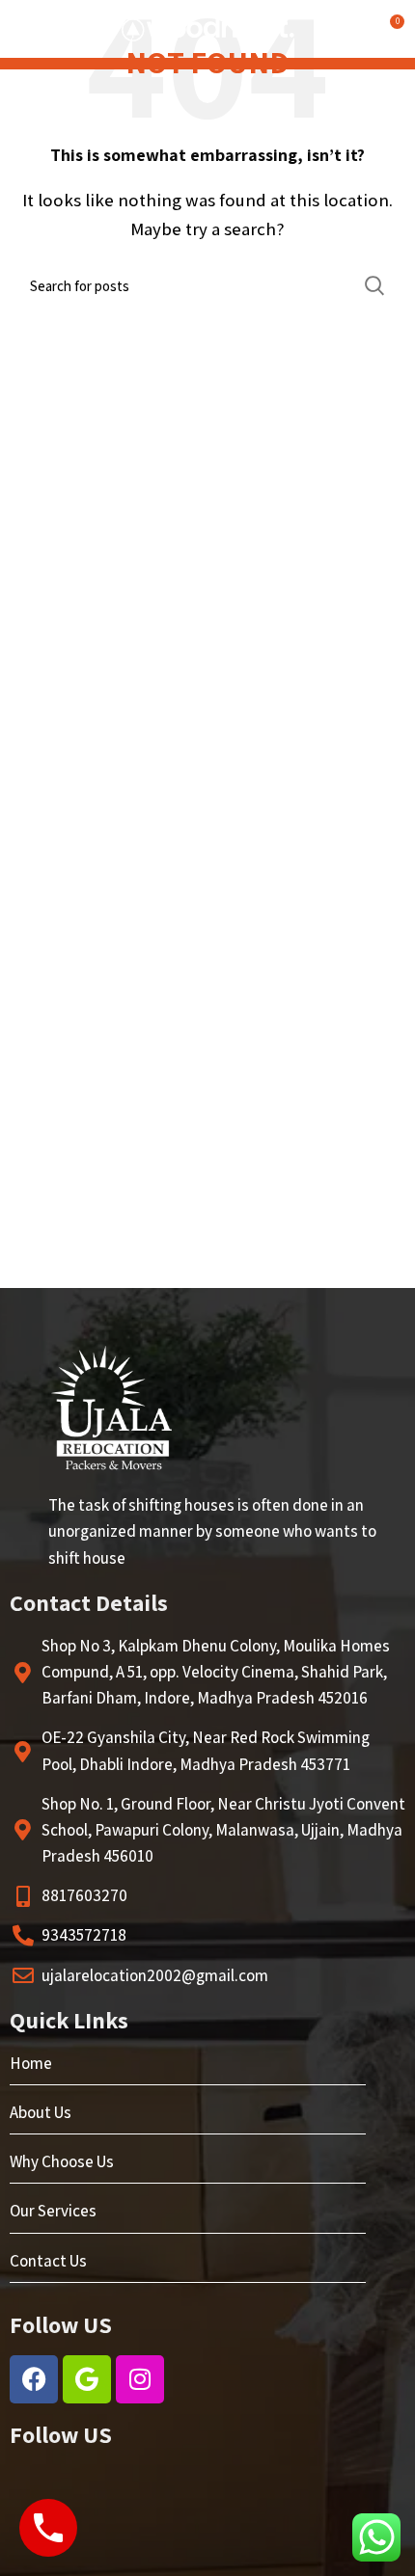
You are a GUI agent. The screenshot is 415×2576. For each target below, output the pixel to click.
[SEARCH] (374, 285)
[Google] (87, 2379)
